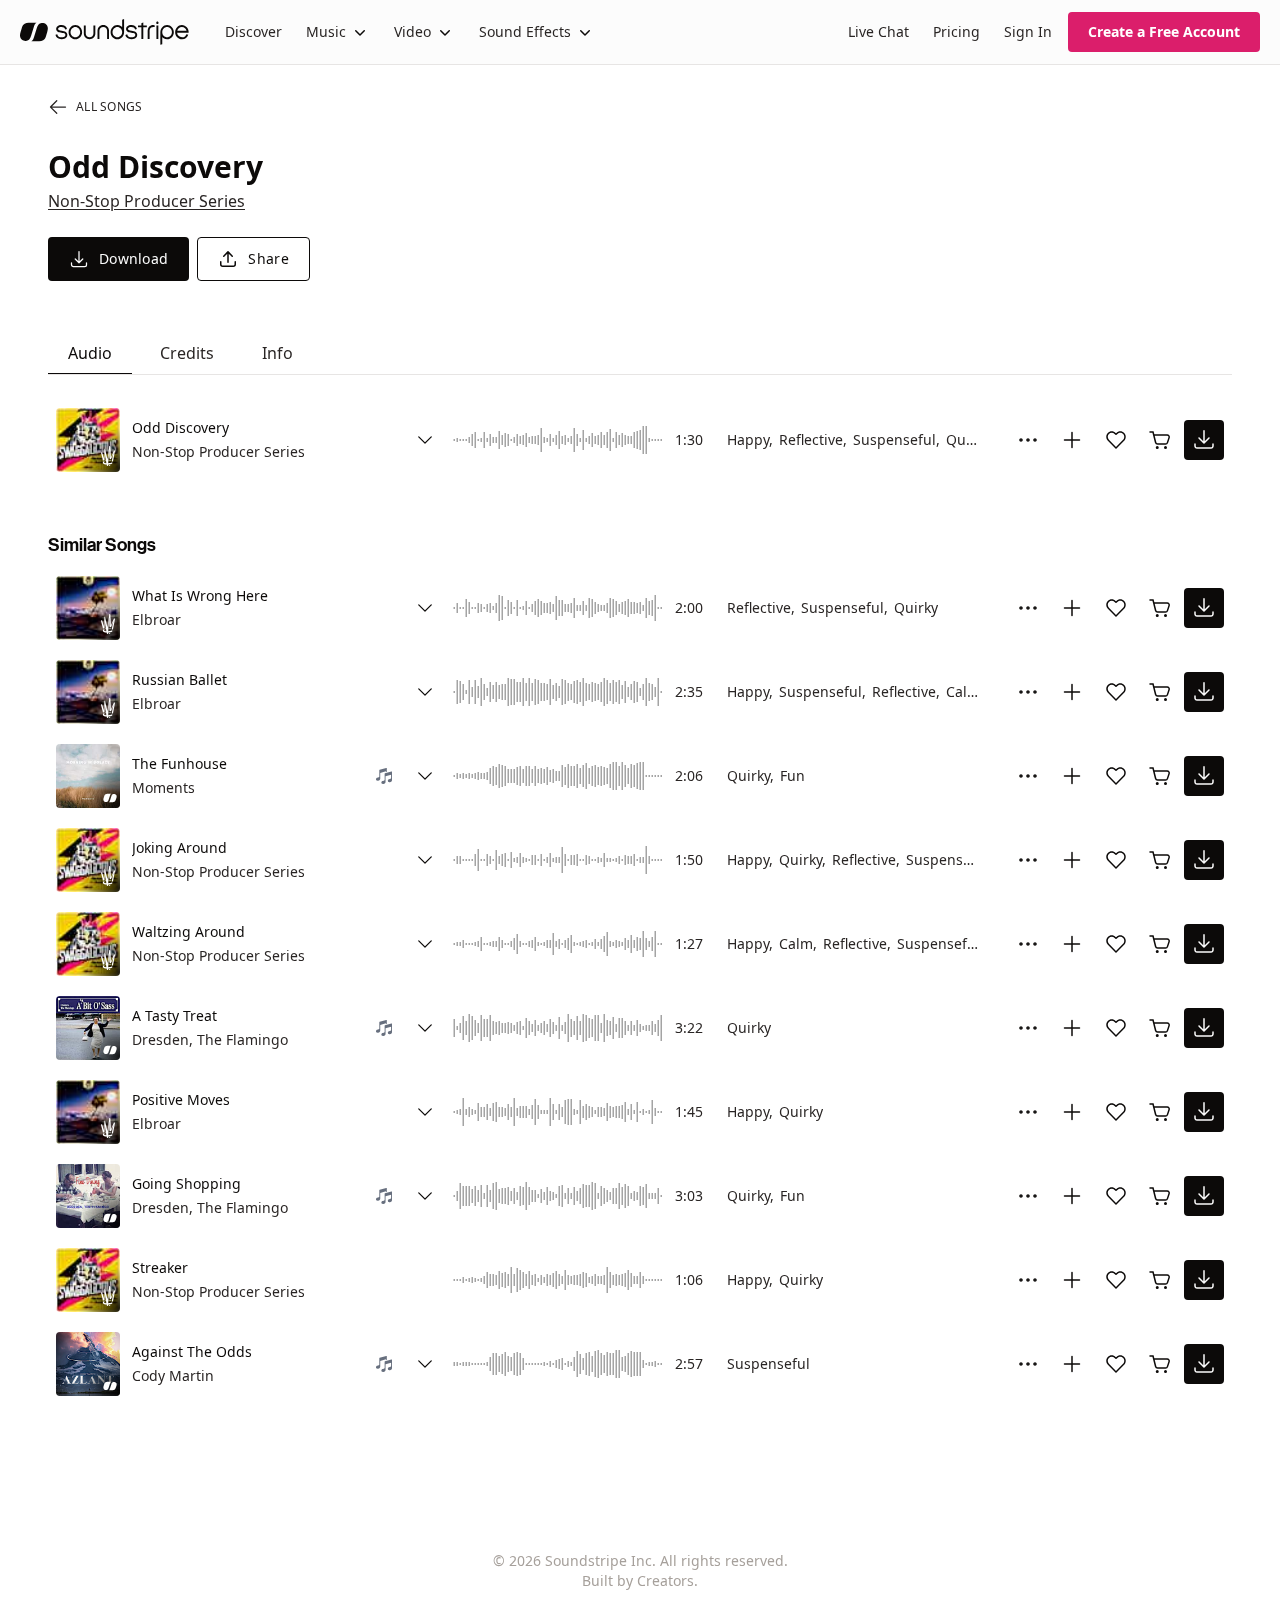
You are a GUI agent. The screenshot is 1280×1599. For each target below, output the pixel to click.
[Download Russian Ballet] (1204, 692)
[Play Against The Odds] (88, 1364)
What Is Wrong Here (200, 595)
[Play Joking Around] (88, 860)
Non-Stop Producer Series (146, 201)
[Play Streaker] (88, 1280)
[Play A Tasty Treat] (88, 1028)
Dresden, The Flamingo (210, 1039)
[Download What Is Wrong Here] (1204, 608)
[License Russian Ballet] (1160, 692)
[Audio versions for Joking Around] (425, 860)
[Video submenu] (445, 32)
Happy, (750, 439)
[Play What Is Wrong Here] (88, 608)
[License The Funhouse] (1160, 776)
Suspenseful (947, 859)
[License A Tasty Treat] (1160, 1028)
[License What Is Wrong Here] (1160, 608)
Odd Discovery (180, 427)
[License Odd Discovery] (1160, 440)
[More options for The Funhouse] (1028, 776)
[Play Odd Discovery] (88, 440)
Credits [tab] (187, 353)
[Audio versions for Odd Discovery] (425, 440)
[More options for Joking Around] (1028, 860)
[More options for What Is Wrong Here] (1028, 608)
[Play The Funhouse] (88, 776)
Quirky (968, 439)
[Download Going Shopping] (1204, 1196)
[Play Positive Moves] (88, 1112)
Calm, (965, 691)
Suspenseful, (896, 439)
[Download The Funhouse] (1204, 776)
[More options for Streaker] (1028, 1280)
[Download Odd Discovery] (1204, 440)
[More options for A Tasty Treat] (1028, 1028)
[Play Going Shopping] (88, 1196)
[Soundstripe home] (104, 32)
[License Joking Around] (1160, 860)
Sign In (1028, 31)
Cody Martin (173, 1375)
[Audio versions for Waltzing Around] (425, 944)
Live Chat (878, 31)
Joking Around (179, 847)
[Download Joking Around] (1204, 860)
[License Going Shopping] (1160, 1196)
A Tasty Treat (174, 1015)
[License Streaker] (1160, 1280)
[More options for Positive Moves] (1028, 1112)
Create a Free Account (1164, 31)
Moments (163, 787)
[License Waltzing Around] (1160, 944)
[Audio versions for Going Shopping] (425, 1196)
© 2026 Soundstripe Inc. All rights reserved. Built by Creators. (640, 1570)
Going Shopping (186, 1183)
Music (326, 31)
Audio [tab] (90, 353)
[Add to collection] (1072, 440)
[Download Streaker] (1204, 1280)
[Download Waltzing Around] (1204, 944)
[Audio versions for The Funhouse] (425, 776)
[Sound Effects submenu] (585, 32)
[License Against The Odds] (1160, 1364)
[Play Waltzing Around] (88, 944)
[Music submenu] (360, 32)
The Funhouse (179, 763)
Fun (792, 775)
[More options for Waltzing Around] (1028, 944)
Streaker (160, 1267)
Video (412, 31)
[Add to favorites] (1116, 440)
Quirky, (750, 775)
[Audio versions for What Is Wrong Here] (425, 608)
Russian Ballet (179, 679)
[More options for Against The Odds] (1028, 1364)
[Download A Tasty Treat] (1204, 1028)
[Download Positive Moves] (1204, 1112)
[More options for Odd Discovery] (1028, 440)
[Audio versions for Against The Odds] (425, 1364)
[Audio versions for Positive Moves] (425, 1112)
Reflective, (813, 439)
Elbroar (156, 619)
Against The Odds (192, 1351)
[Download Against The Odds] (1204, 1364)
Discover (253, 31)
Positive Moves (181, 1099)
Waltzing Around (188, 931)
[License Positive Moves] (1160, 1112)
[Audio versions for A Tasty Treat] (425, 1028)
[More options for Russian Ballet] (1028, 692)
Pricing (956, 31)
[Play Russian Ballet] (88, 692)
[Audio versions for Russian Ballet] (425, 692)
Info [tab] (277, 353)
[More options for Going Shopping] (1028, 1196)
